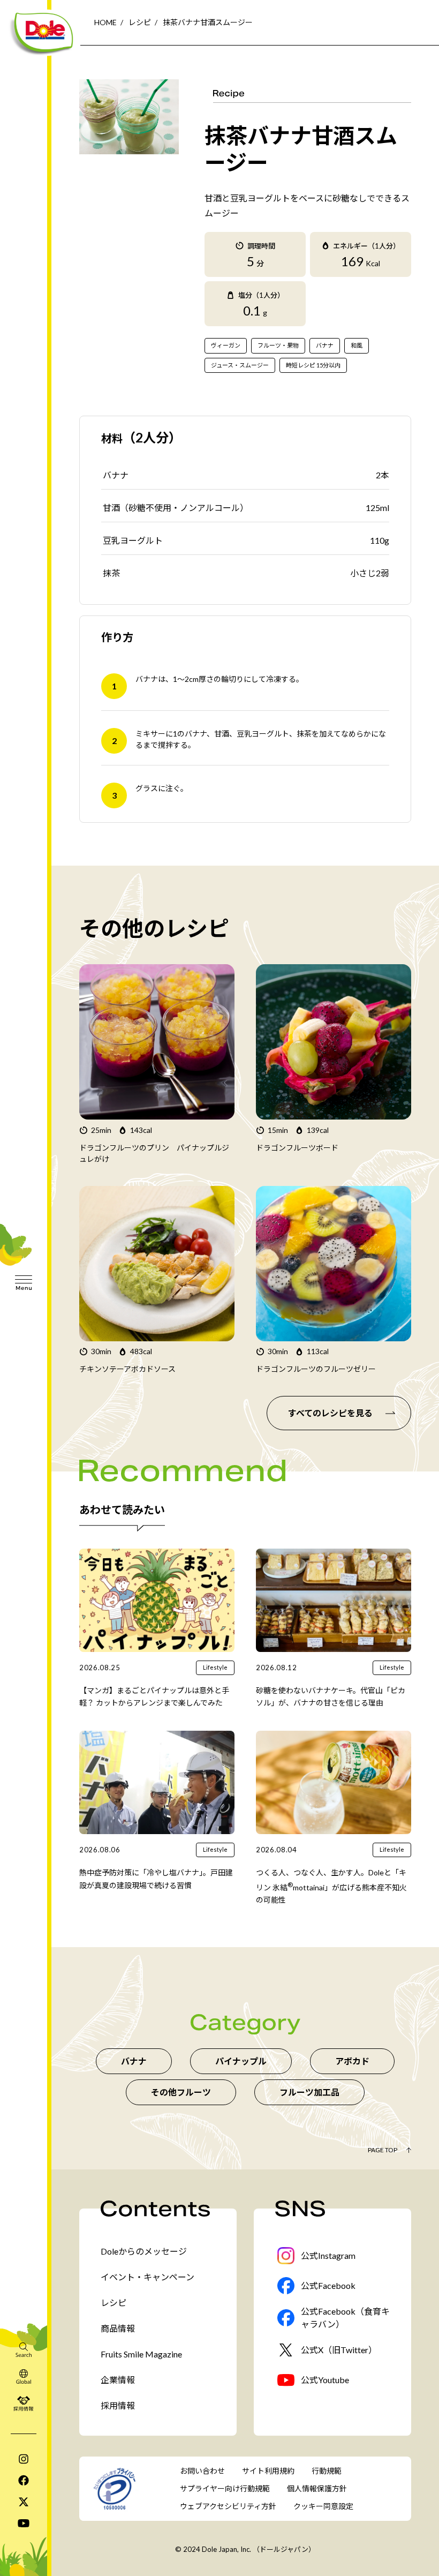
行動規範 (327, 2471)
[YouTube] (24, 2523)
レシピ (140, 22)
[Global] (24, 2376)
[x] (24, 2502)
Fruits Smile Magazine (141, 2354)
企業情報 (118, 2380)
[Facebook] (24, 2480)
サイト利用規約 (268, 2471)
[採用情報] (24, 2403)
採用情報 (118, 2405)
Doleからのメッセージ (144, 2251)
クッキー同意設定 (323, 2506)
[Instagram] (24, 2459)
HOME (105, 22)
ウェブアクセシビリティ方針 (228, 2506)
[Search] (24, 2349)
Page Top (383, 2150)
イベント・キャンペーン (147, 2277)
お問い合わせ (202, 2471)
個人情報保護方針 (317, 2488)
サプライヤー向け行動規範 (225, 2488)
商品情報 (118, 2328)
